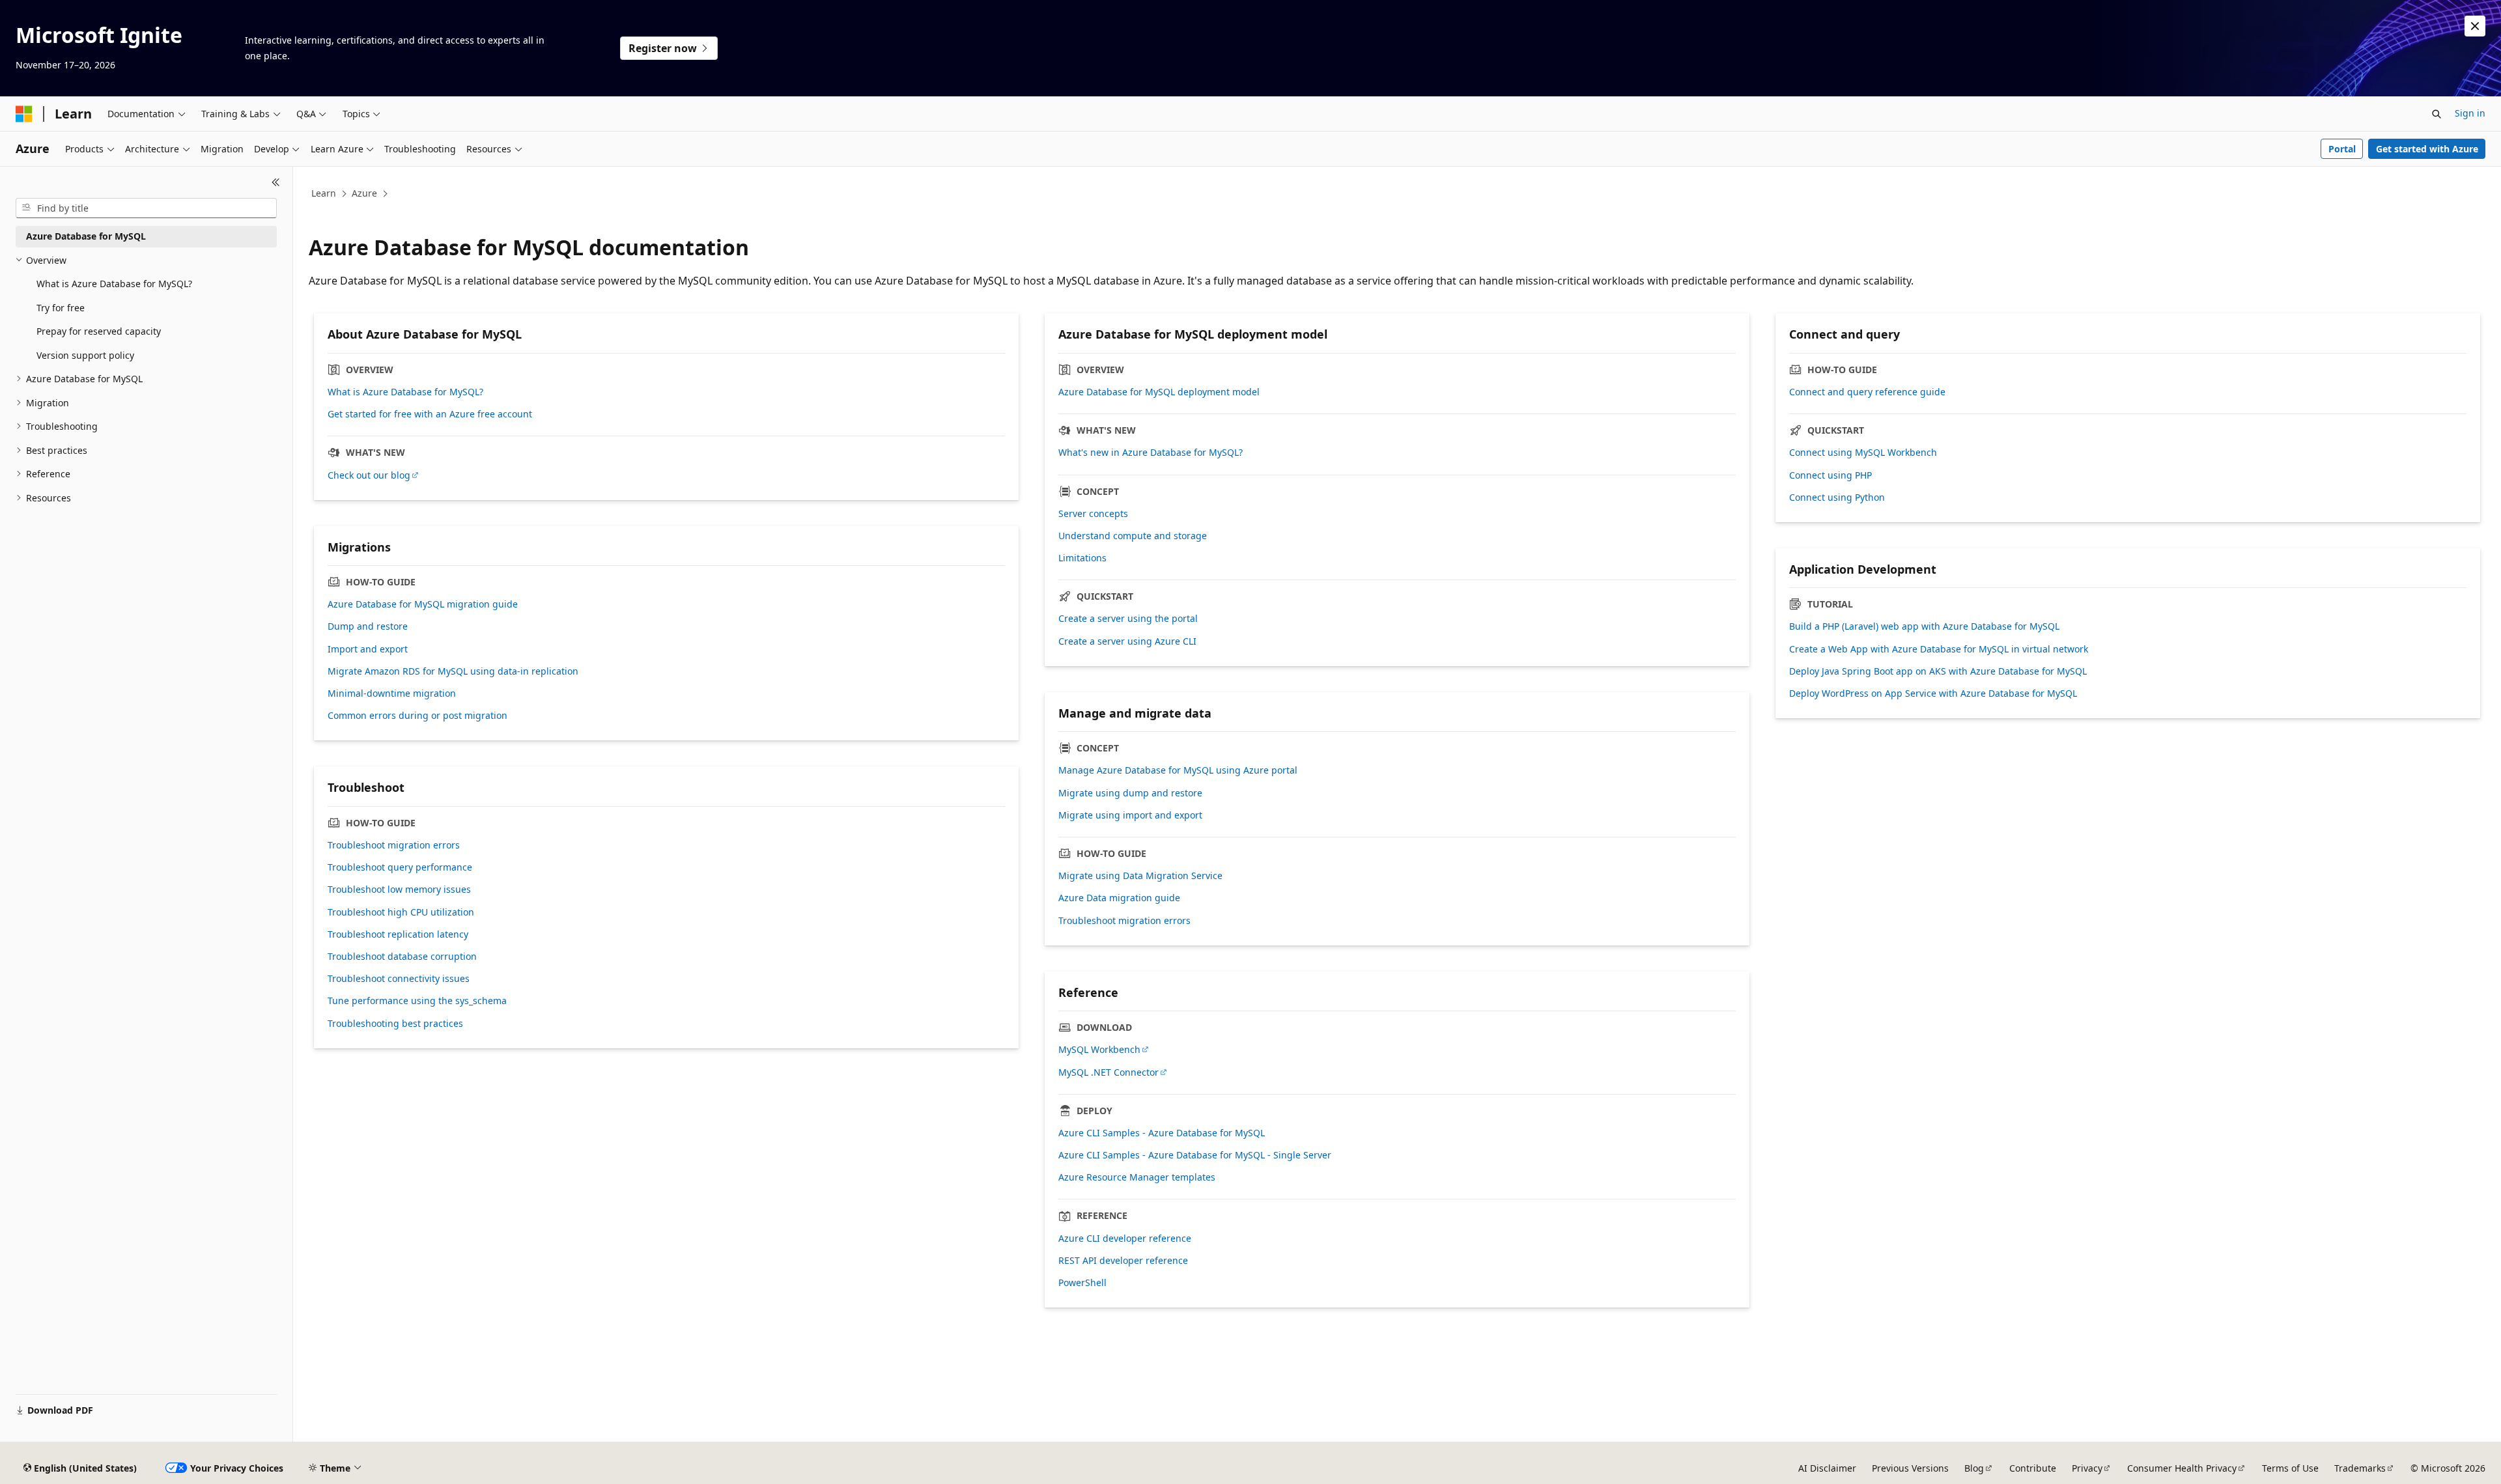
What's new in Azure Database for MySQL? (1151, 453)
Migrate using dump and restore (1130, 793)
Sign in (2470, 113)
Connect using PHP (1830, 475)
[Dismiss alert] (2475, 26)
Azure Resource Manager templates (1137, 1177)
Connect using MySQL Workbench (1863, 453)
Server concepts (1093, 514)
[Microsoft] (24, 114)
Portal (2342, 149)
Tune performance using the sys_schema (417, 1001)
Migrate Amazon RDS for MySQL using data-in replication (453, 671)
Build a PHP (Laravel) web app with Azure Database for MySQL (1924, 626)
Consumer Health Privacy (2182, 1468)
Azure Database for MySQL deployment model (1159, 392)
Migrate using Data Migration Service (1140, 876)
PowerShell (1082, 1283)
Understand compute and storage (1133, 536)
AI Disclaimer (1827, 1468)
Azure (364, 193)
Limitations (1082, 558)
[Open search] (2437, 114)
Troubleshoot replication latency (398, 934)
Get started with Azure (2427, 149)
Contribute (2033, 1468)
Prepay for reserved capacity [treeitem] (99, 331)
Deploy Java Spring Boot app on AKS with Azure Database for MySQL (1938, 671)
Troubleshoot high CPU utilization (401, 912)
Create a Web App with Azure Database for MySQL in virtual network (1939, 649)
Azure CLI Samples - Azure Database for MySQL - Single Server (1195, 1155)
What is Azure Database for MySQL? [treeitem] (114, 284)
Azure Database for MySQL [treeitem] (86, 236)
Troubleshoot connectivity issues (399, 979)
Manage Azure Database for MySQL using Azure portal (1178, 770)
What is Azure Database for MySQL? (405, 392)
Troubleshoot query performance (400, 867)
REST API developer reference (1123, 1261)
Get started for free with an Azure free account (430, 414)
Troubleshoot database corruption (402, 957)
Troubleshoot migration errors (1124, 921)
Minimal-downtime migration (392, 693)
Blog (1974, 1468)
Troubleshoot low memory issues (399, 889)
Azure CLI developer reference (1125, 1239)
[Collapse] (276, 182)
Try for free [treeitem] (61, 308)
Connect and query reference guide (1867, 392)
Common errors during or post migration (417, 716)
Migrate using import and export (1130, 815)
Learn (324, 193)
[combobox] (146, 208)
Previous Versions (1910, 1468)
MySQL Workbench (1099, 1050)
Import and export (368, 649)
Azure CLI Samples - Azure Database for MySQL (1162, 1133)
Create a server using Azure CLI (1127, 641)
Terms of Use (2290, 1468)
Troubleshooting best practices (395, 1024)
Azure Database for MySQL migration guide (423, 604)
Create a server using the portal (1128, 619)
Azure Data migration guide (1119, 898)
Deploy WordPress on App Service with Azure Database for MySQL (1933, 693)
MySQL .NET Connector (1109, 1072)
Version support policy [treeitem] (85, 355)
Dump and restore (368, 626)
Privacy (2087, 1468)
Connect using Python (1837, 497)
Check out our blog (369, 475)
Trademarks (2360, 1468)
